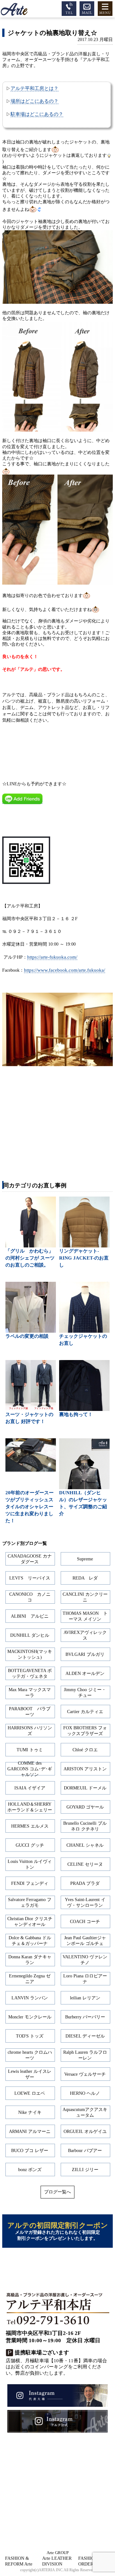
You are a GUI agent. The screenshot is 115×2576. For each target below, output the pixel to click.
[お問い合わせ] (87, 8)
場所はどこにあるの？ (34, 101)
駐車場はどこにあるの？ (37, 114)
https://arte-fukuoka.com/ (52, 957)
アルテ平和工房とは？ (34, 88)
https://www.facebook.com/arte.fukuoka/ (65, 970)
